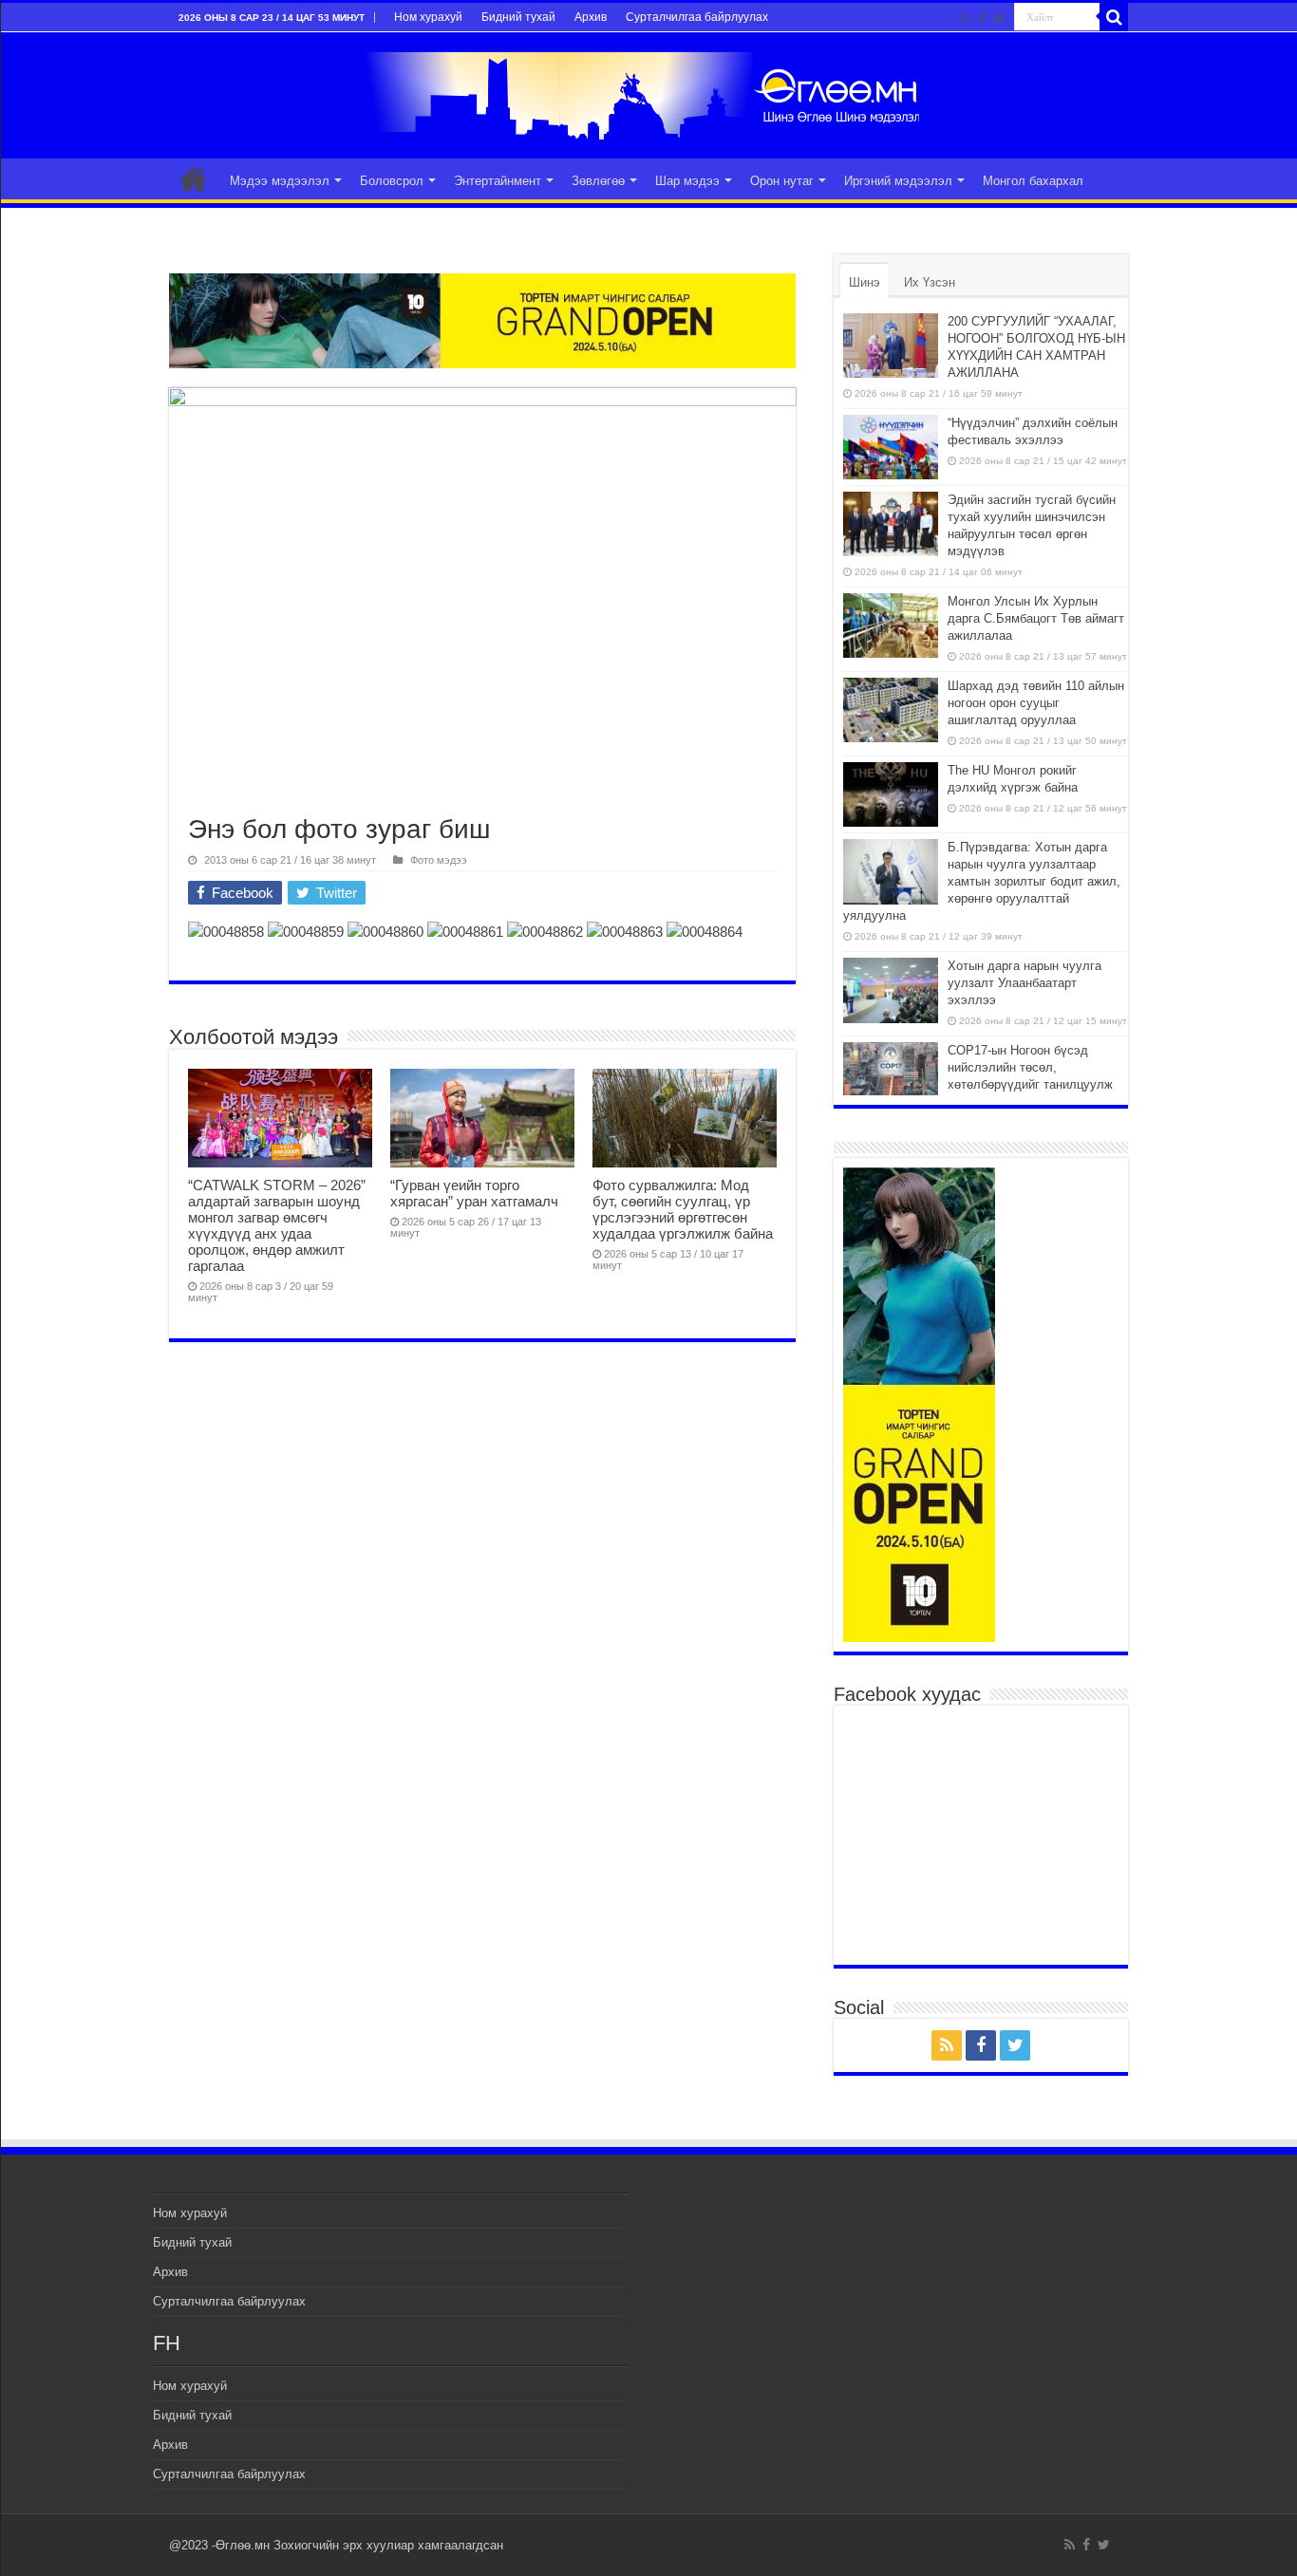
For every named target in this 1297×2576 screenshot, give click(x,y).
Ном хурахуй (428, 17)
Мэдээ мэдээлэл (280, 181)
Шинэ (865, 282)
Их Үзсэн (930, 282)
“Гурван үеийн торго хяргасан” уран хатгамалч (474, 1193)
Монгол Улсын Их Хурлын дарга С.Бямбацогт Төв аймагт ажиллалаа (1036, 618)
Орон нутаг (782, 181)
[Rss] (965, 18)
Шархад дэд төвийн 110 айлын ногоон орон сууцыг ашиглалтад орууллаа (1036, 703)
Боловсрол (392, 181)
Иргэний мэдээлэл (898, 181)
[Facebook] (982, 18)
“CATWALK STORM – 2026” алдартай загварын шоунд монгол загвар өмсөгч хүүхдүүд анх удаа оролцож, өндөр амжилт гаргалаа (277, 1225)
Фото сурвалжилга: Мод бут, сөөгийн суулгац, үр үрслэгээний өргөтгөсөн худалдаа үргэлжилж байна (683, 1209)
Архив (591, 17)
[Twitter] (999, 18)
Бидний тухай (518, 17)
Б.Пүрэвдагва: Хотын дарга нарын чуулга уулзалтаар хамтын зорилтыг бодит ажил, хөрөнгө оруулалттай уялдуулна (982, 881)
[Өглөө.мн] (648, 92)
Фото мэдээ (439, 860)
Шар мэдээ (687, 181)
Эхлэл (194, 178)
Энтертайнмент (498, 181)
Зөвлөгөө (598, 181)
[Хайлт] (1114, 17)
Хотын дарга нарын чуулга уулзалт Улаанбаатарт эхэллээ (1024, 983)
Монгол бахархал (1033, 181)
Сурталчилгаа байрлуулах (697, 17)
